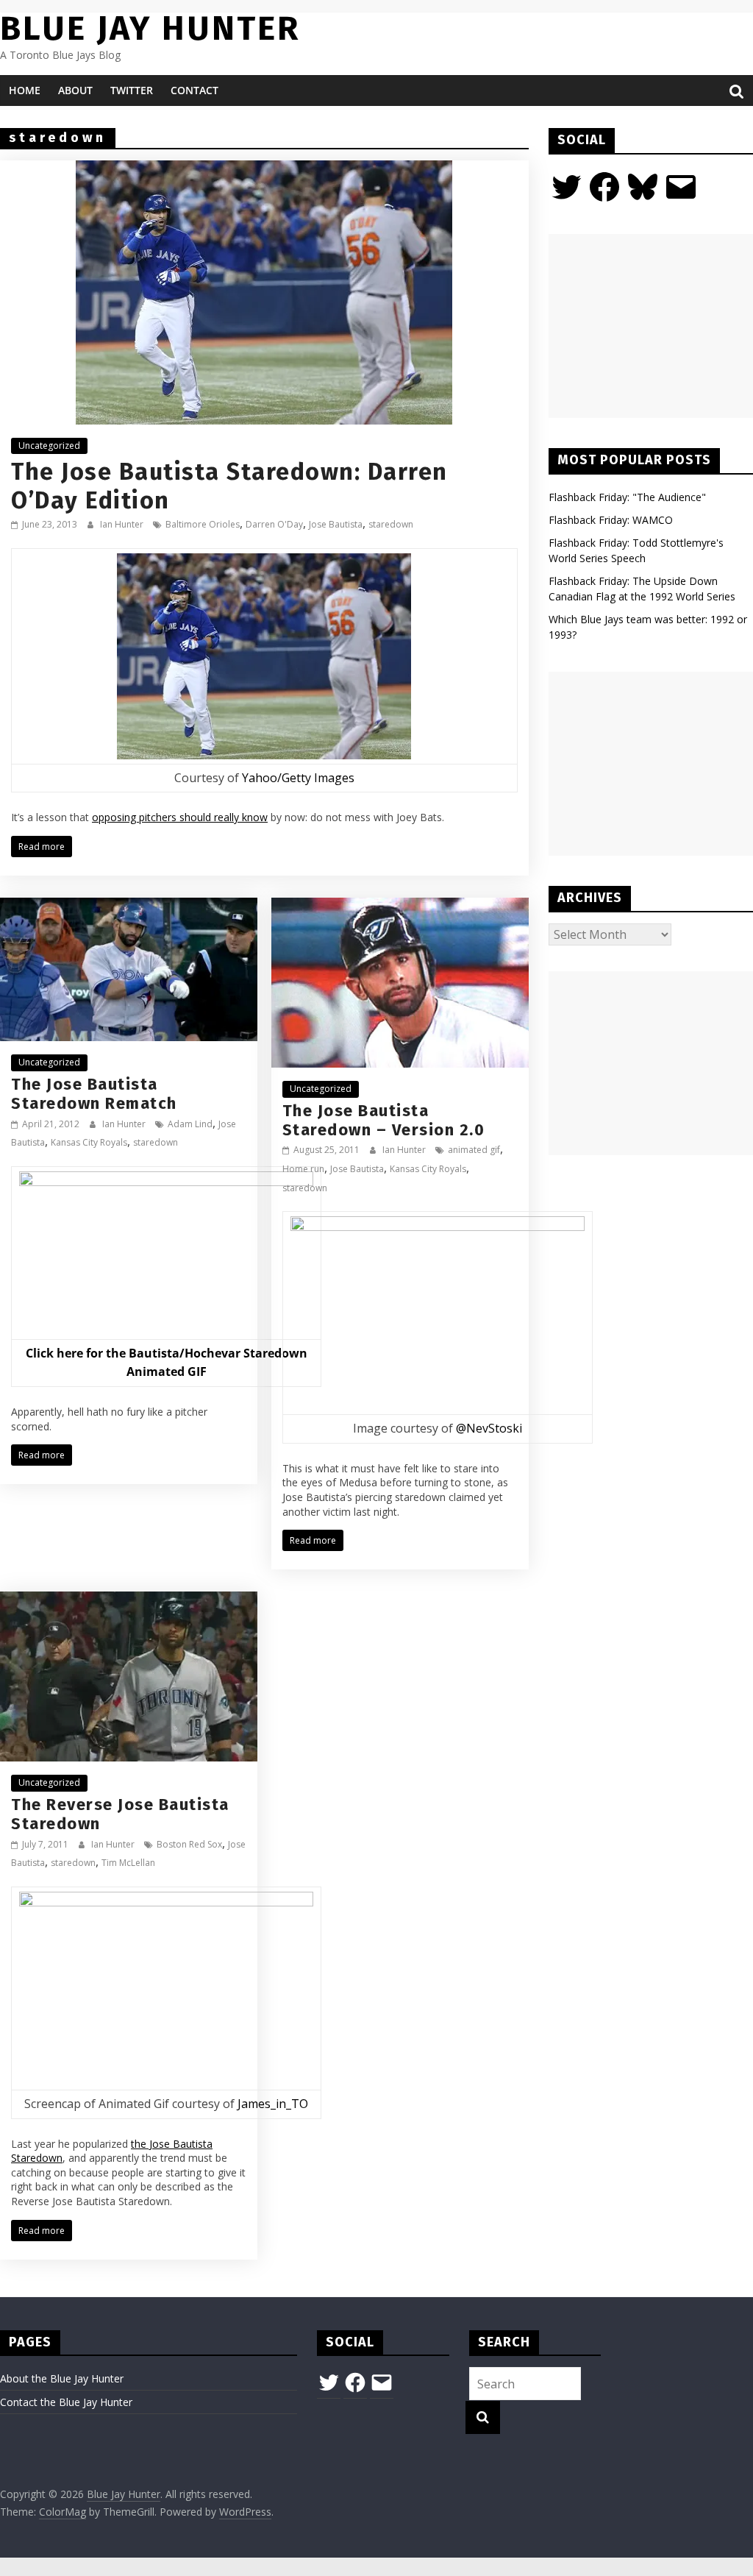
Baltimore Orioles (203, 524)
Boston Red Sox (189, 1844)
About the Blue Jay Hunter (62, 2378)
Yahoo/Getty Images (298, 778)
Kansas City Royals (89, 1142)
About (75, 90)
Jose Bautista (336, 524)
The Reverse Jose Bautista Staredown (120, 1814)
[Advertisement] (651, 326)
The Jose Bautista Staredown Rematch (94, 1094)
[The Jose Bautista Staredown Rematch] (129, 906)
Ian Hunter (123, 524)
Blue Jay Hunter (150, 28)
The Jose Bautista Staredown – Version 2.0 (384, 1120)
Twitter (132, 90)
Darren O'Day (274, 524)
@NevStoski (489, 1428)
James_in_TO (273, 2104)
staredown (391, 524)
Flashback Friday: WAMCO (611, 520)
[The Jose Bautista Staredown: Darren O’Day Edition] (264, 169)
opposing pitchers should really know (180, 817)
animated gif (474, 1150)
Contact (195, 90)
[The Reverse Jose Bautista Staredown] (129, 1600)
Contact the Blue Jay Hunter (66, 2402)
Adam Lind (190, 1124)
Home (25, 90)
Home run (303, 1169)
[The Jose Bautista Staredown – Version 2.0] (400, 906)
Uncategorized (49, 446)
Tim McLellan (128, 1863)
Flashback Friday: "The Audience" (627, 497)
